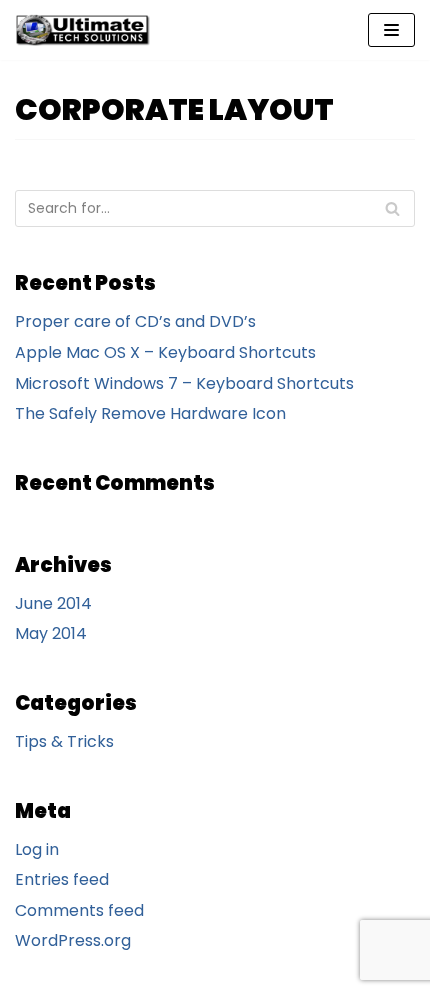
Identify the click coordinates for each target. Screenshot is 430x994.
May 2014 (51, 633)
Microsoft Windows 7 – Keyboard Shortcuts (184, 383)
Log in (37, 849)
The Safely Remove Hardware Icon (150, 413)
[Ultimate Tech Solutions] (87, 30)
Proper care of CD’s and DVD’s (135, 321)
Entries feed (62, 879)
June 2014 (53, 603)
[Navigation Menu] (391, 30)
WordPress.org (73, 940)
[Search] (392, 208)
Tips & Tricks (64, 741)
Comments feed (79, 910)
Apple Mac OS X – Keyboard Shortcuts (165, 352)
